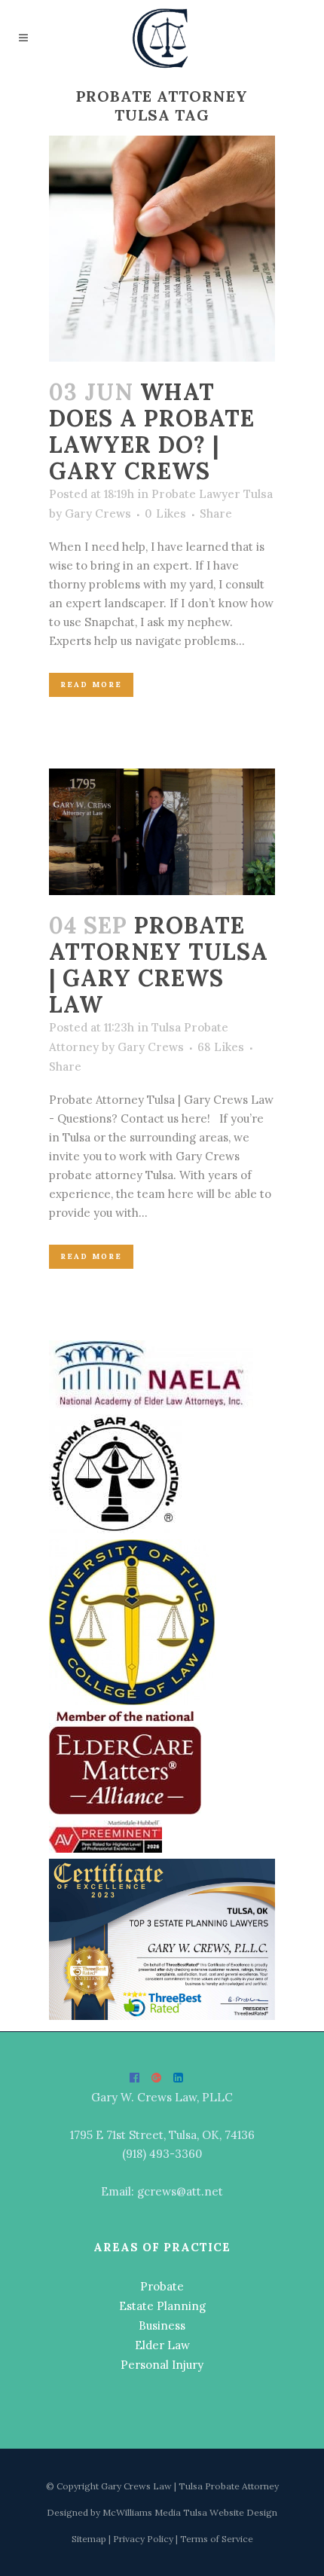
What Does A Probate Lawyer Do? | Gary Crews (152, 431)
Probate (162, 2286)
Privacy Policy (144, 2539)
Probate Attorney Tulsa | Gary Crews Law (159, 965)
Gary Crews (98, 513)
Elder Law (162, 2345)
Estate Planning (162, 2306)
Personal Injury (162, 2365)
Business (162, 2325)
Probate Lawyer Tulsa (212, 494)
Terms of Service (217, 2539)
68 (221, 1047)
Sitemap (90, 2539)
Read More (91, 684)
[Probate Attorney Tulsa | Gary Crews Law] (162, 832)
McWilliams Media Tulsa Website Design (190, 2512)
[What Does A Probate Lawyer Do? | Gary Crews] (162, 249)
